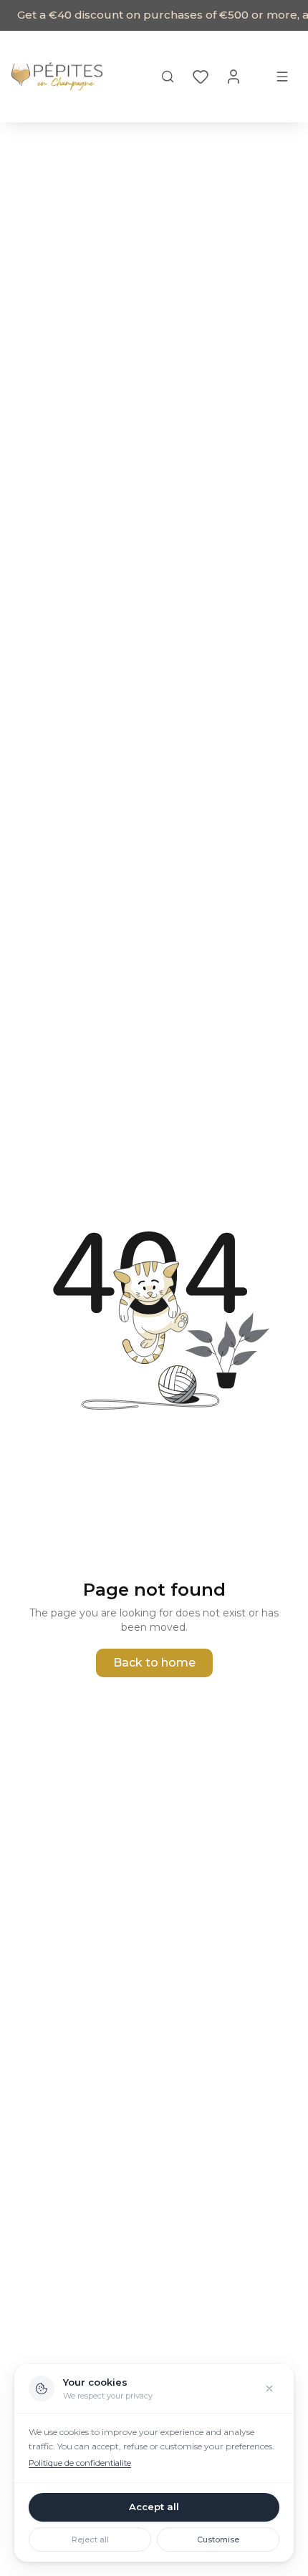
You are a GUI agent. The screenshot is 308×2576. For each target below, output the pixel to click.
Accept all (154, 2507)
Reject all (90, 2540)
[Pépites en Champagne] (57, 77)
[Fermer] (269, 2389)
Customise (218, 2540)
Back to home (154, 1663)
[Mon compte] (234, 77)
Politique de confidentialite (80, 2463)
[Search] (168, 77)
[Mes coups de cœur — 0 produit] (201, 77)
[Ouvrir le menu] (282, 77)
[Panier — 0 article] (258, 77)
